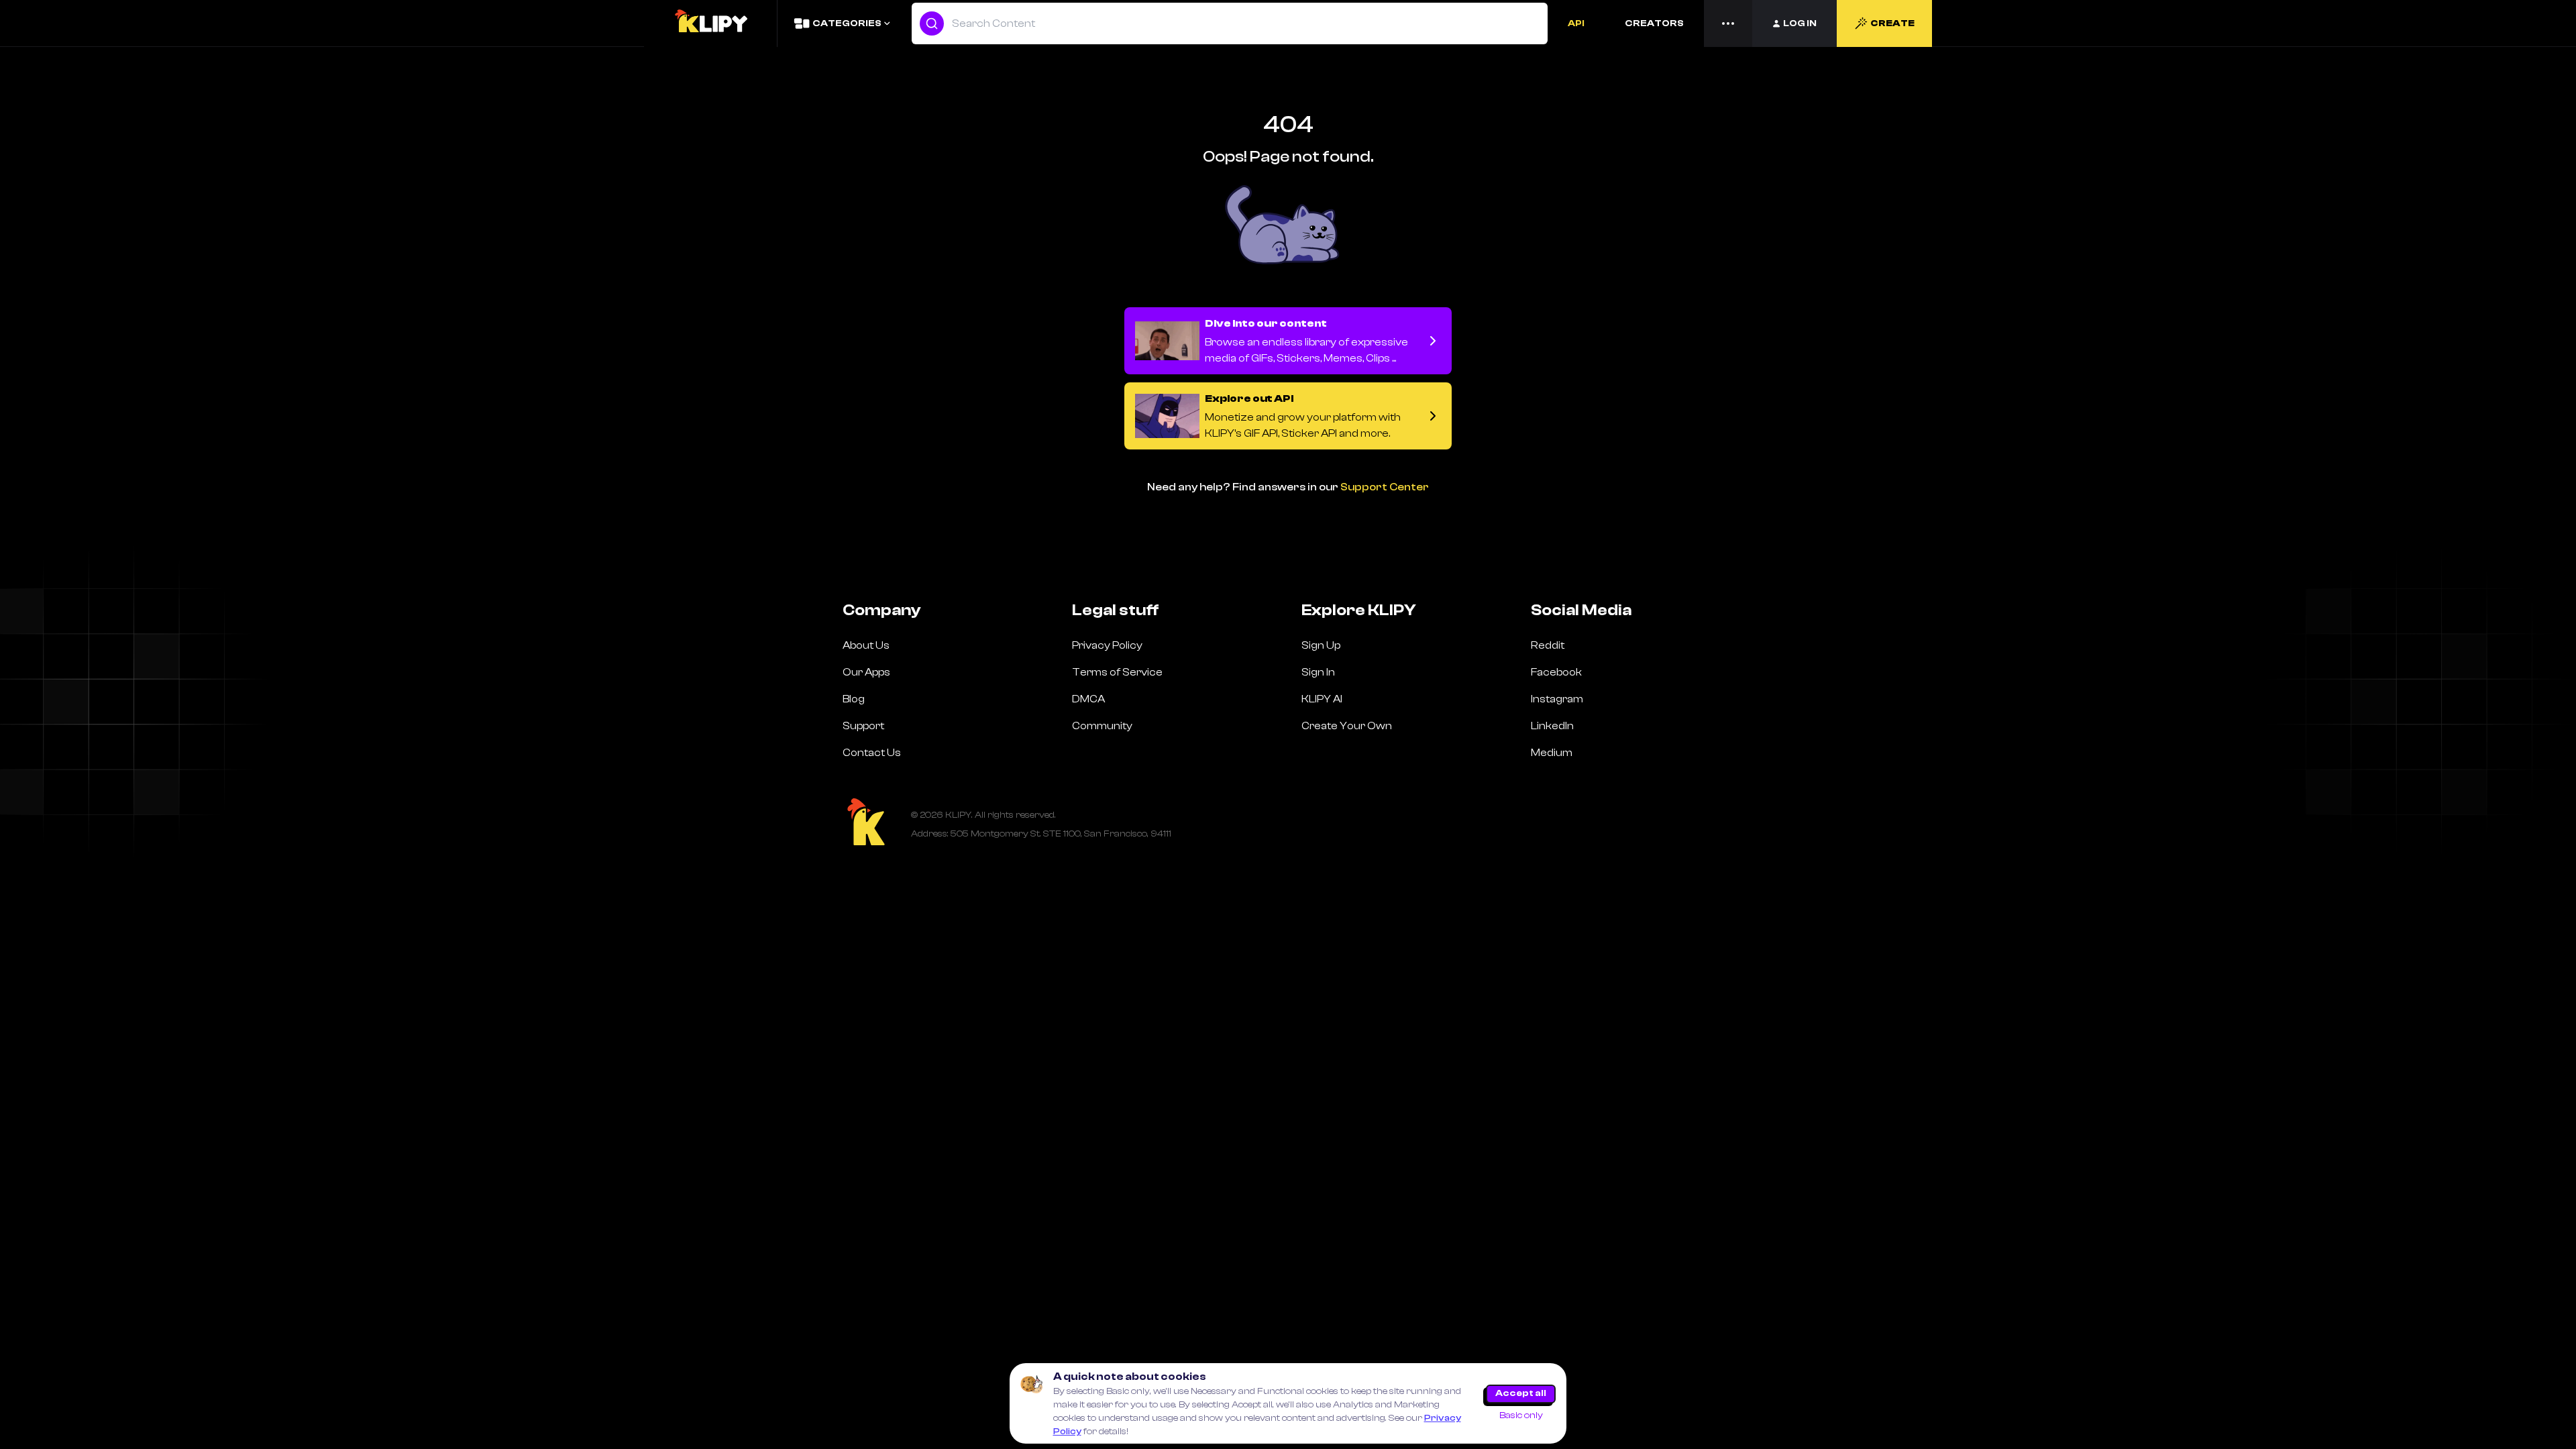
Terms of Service (1117, 672)
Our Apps (866, 672)
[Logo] (710, 23)
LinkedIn (1552, 726)
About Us (866, 645)
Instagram (1557, 699)
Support (863, 726)
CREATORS (1654, 23)
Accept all (1521, 1393)
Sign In (1318, 672)
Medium (1552, 753)
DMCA (1088, 699)
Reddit (1548, 645)
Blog (854, 699)
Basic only (1521, 1415)
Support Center (1385, 487)
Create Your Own (1347, 726)
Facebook (1556, 672)
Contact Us (872, 753)
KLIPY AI (1322, 699)
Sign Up (1321, 645)
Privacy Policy (1107, 645)
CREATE (1892, 23)
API (1576, 23)
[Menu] (1728, 23)
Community (1102, 726)
